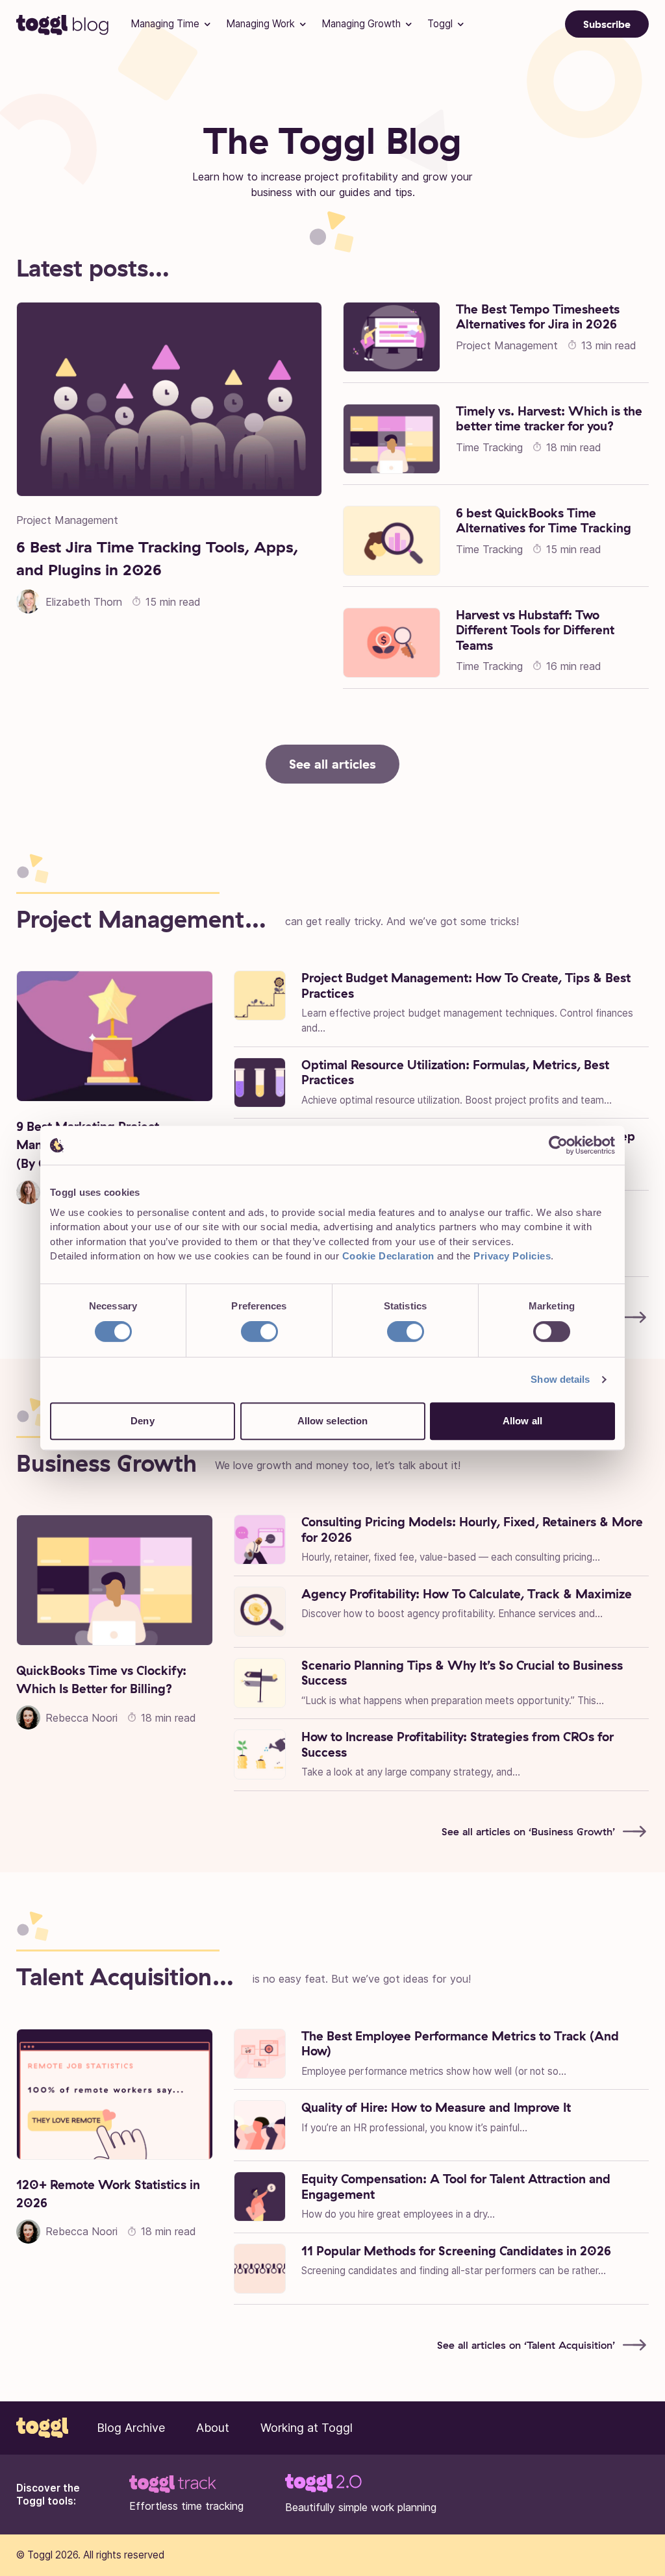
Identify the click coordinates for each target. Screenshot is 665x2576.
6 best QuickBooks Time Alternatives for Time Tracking (544, 521)
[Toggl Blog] (63, 24)
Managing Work (260, 24)
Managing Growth (361, 24)
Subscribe (607, 24)
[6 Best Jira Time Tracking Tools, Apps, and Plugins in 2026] (169, 399)
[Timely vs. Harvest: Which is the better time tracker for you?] (392, 439)
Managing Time (165, 24)
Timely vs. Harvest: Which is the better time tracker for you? (549, 419)
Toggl (440, 24)
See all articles (332, 764)
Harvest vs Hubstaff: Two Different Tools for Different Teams (535, 630)
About (213, 2428)
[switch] (259, 1331)
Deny (142, 1421)
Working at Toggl (307, 2428)
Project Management (67, 520)
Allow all (522, 1421)
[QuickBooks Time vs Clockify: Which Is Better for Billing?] (115, 1580)
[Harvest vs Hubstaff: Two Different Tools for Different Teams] (392, 643)
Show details (560, 1379)
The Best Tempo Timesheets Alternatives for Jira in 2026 (538, 317)
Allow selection (333, 1421)
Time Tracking (489, 447)
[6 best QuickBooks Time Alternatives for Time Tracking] (392, 541)
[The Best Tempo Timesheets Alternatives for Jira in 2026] (392, 337)
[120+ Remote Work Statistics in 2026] (115, 2094)
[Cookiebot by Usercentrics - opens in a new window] (558, 1145)
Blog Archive (131, 2428)
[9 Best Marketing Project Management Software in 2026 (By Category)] (115, 1036)
